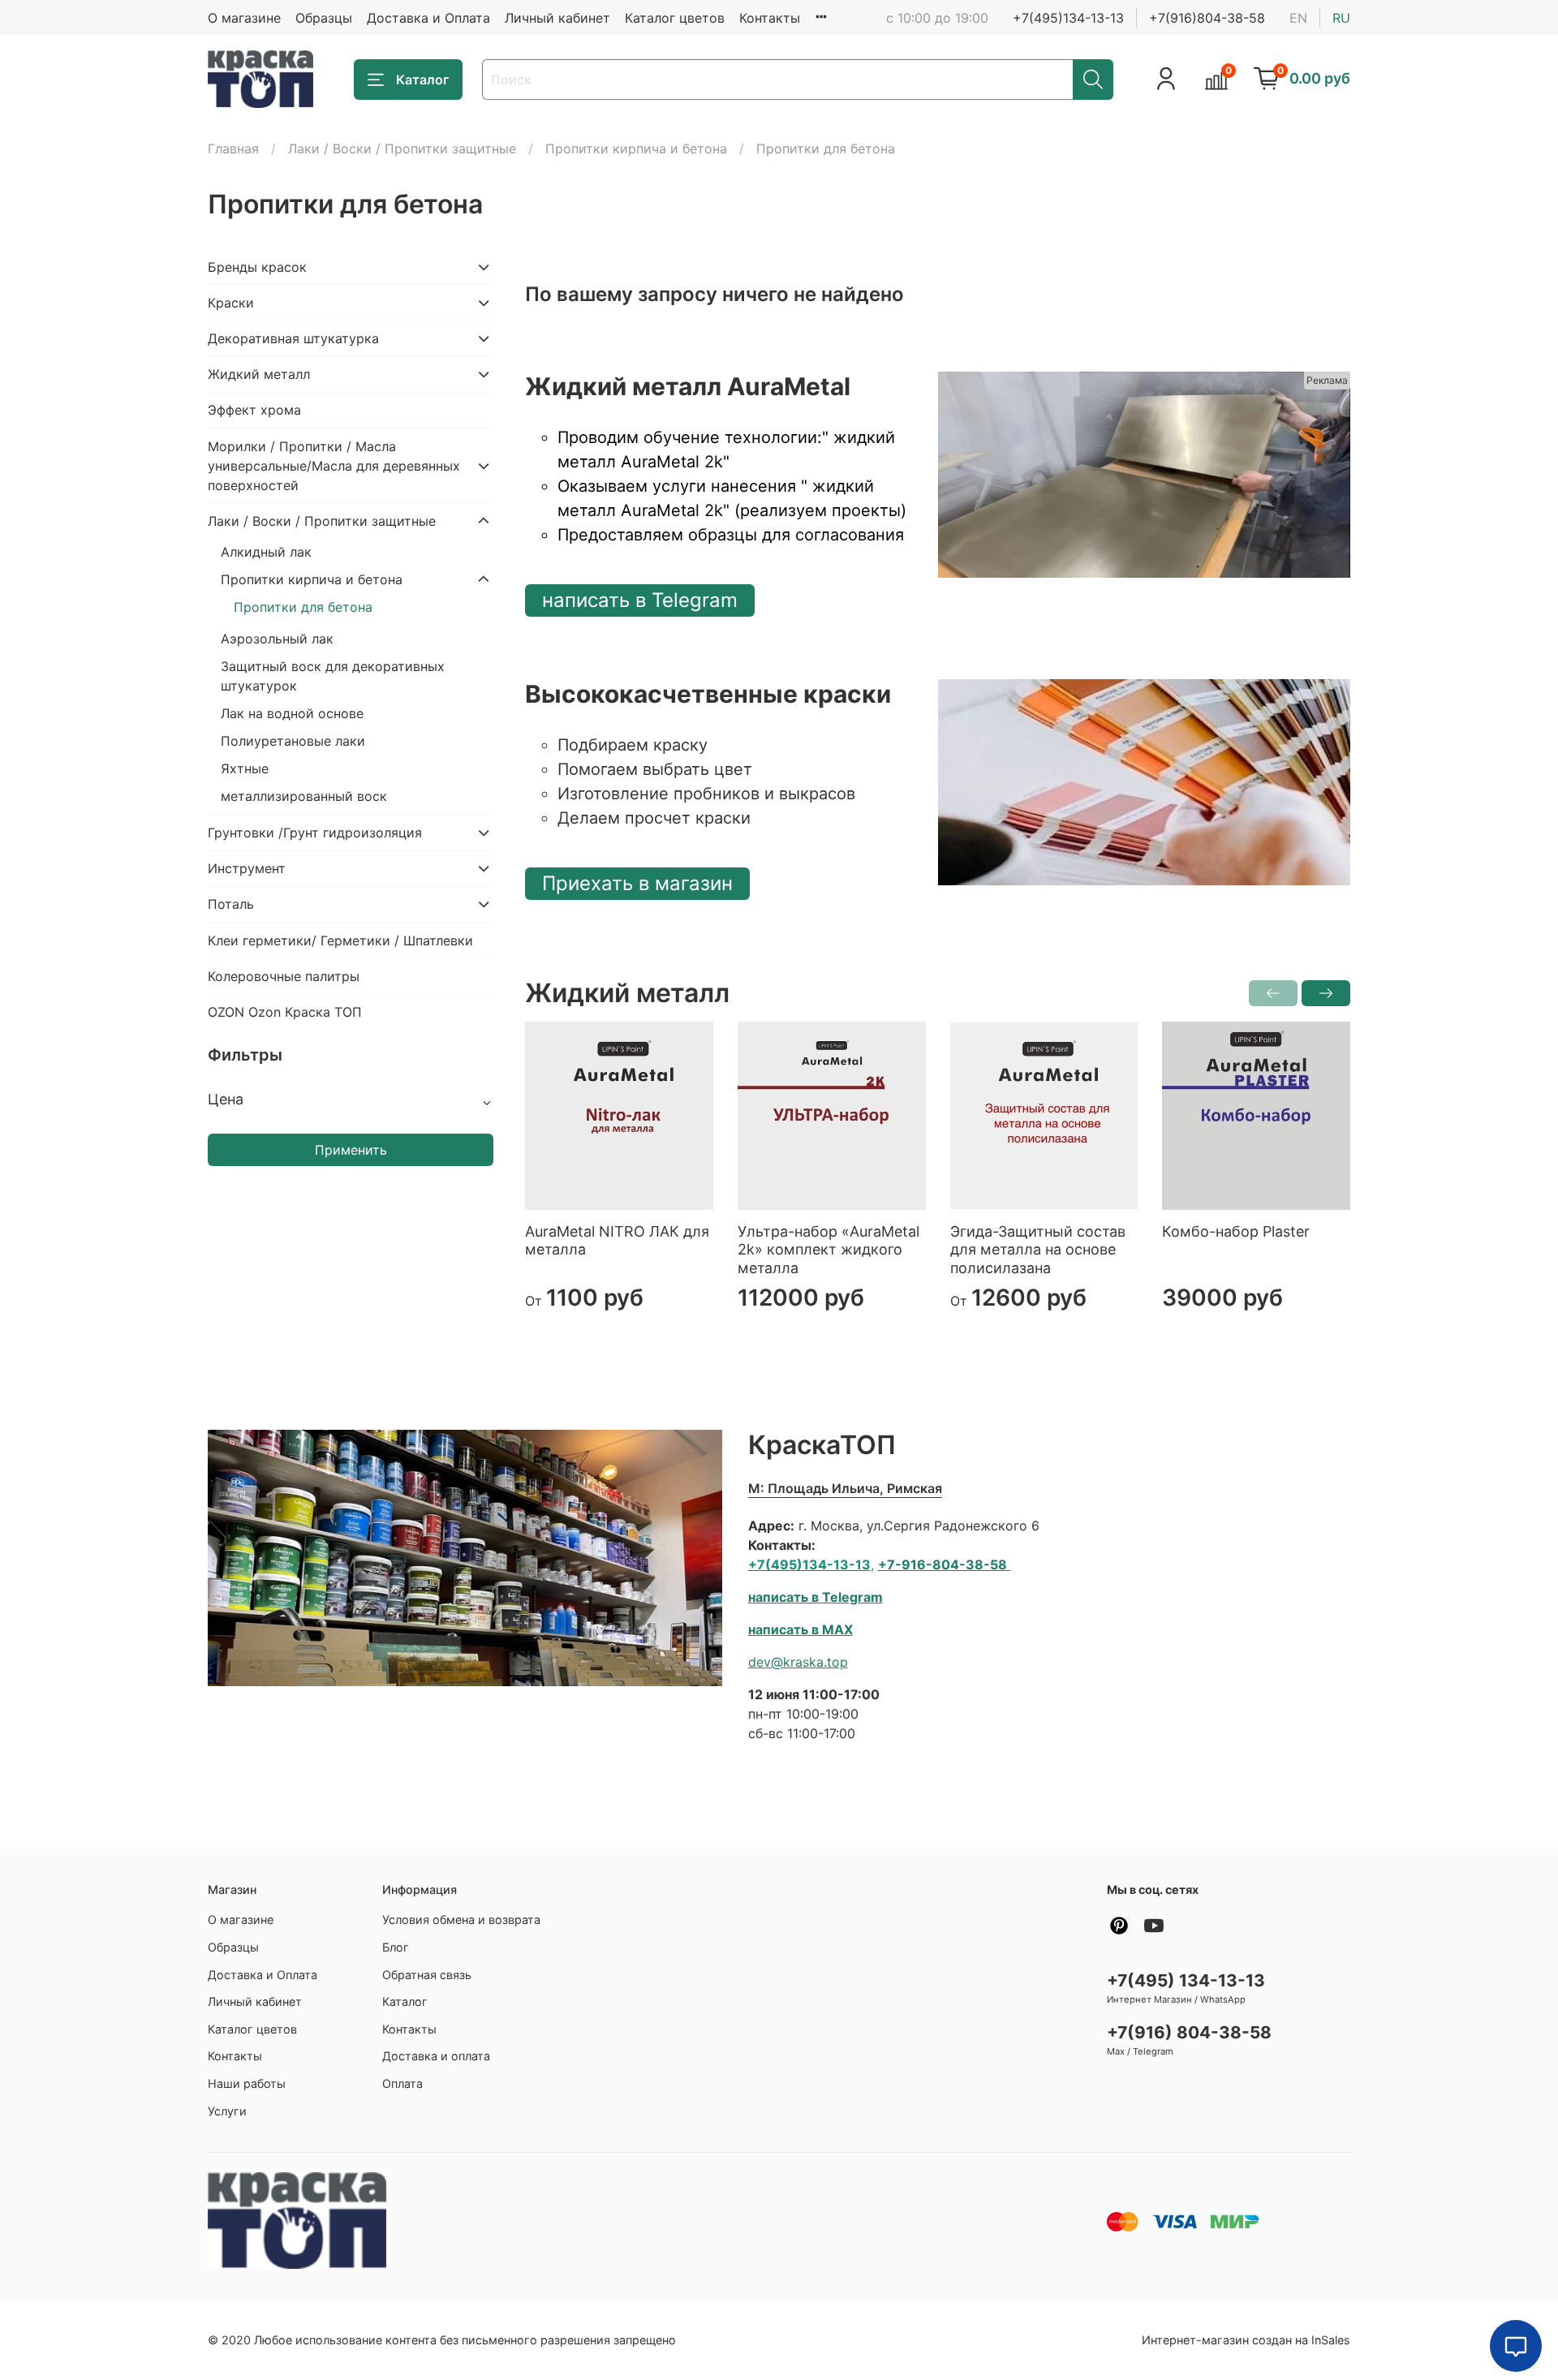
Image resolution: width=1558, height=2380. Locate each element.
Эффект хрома (254, 410)
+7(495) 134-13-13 (1186, 1980)
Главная (233, 148)
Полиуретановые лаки (293, 741)
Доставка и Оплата (428, 18)
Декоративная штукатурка (293, 338)
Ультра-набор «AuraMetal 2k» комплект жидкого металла (828, 1250)
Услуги (227, 2111)
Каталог (422, 80)
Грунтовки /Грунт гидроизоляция (315, 833)
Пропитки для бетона (303, 607)
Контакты (770, 18)
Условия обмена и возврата (461, 1919)
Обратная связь (427, 1975)
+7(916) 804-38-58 (1189, 2032)
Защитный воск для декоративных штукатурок (333, 676)
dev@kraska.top (798, 1662)
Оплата (402, 2083)
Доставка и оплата (436, 2056)
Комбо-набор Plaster (1236, 1231)
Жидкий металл (259, 374)
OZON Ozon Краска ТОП (285, 1012)
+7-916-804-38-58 (943, 1564)
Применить (351, 1150)
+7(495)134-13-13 (1068, 18)
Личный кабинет (557, 18)
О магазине (244, 18)
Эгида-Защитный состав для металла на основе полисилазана (1038, 1250)
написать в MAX (801, 1629)
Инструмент (247, 868)
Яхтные (245, 768)
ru (1341, 18)
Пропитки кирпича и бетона (636, 148)
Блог (396, 1947)
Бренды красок (257, 267)
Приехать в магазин (637, 883)
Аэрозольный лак (277, 639)
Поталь (231, 904)
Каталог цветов (675, 18)
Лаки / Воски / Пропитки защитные (402, 148)
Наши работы (247, 2083)
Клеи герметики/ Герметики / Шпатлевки (340, 940)
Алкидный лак (266, 552)
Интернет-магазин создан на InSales (1246, 2340)
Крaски (231, 303)
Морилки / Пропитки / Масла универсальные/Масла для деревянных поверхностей (334, 466)
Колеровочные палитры (284, 976)
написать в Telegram (640, 600)
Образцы (324, 18)
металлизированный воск (304, 796)
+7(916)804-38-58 (1207, 18)
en (1298, 18)
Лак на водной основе (292, 713)
